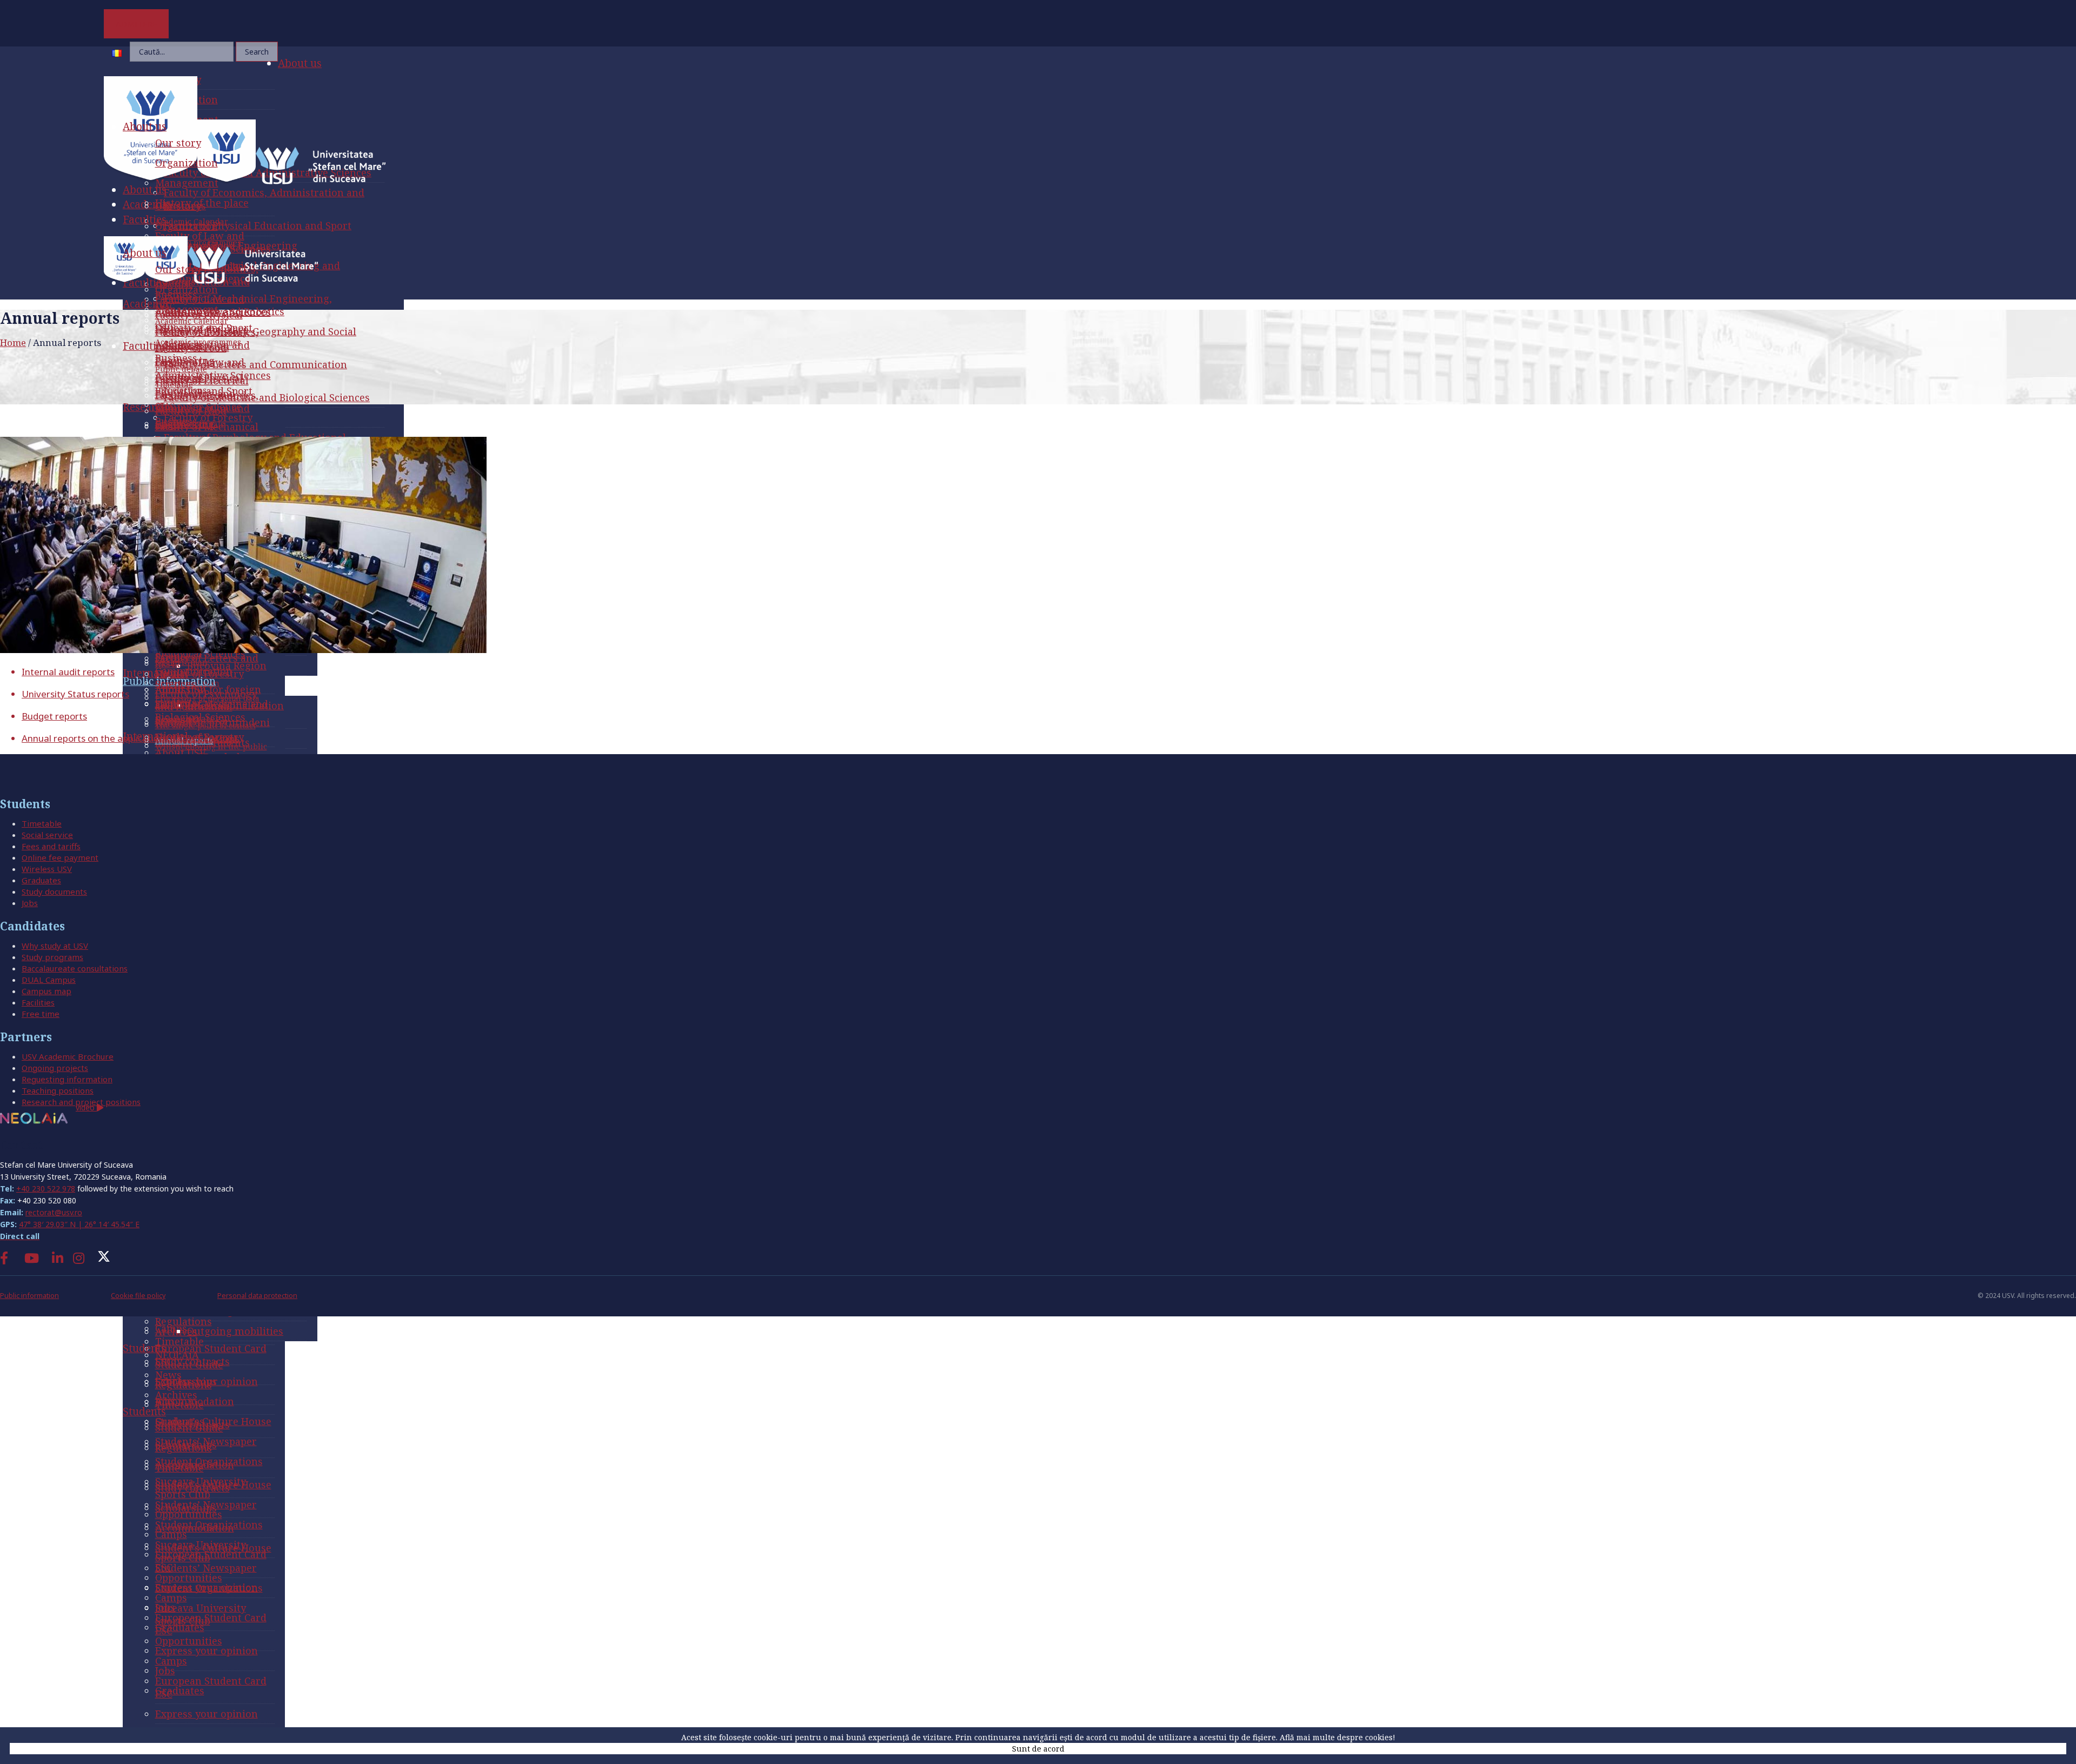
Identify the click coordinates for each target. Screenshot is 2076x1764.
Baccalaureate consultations (75, 968)
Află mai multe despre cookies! (1338, 1737)
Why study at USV (55, 946)
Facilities (38, 1002)
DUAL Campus (49, 980)
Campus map (46, 991)
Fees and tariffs (51, 846)
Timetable (42, 823)
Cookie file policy (138, 1296)
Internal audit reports (68, 672)
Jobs (30, 903)
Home (13, 342)
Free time (41, 1014)
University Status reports (75, 694)
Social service (47, 835)
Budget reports (54, 716)
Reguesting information (67, 1079)
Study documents (54, 891)
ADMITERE (137, 24)
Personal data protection (257, 1296)
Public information (29, 1296)
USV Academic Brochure (68, 1056)
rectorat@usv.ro (54, 1212)
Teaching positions (58, 1090)
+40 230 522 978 (46, 1189)
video (86, 1107)
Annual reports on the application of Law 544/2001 (130, 738)
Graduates (41, 880)
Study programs (52, 957)
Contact (21, 1145)
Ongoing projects (55, 1068)
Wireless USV (47, 869)
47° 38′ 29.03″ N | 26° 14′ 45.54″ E (79, 1224)
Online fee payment (60, 857)
